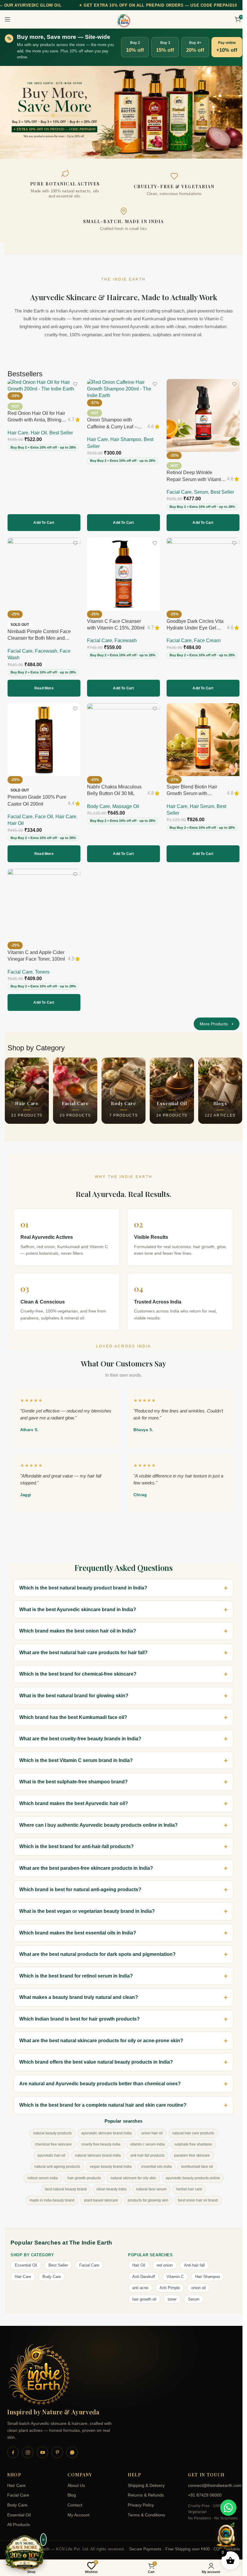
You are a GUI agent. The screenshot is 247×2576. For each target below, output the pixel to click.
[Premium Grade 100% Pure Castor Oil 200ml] (44, 740)
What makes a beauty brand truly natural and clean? (79, 1991)
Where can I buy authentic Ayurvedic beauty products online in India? (98, 1819)
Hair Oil (39, 433)
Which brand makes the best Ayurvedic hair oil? (74, 1797)
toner (170, 2293)
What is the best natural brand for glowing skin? (74, 1690)
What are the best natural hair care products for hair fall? (83, 1647)
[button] (44, 523)
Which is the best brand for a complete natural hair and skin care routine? (103, 2099)
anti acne (138, 2282)
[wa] (72, 2446)
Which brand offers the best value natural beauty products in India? (96, 2056)
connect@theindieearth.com (210, 2480)
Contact (74, 2499)
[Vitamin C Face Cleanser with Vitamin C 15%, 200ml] (123, 574)
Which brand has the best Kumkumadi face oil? (73, 1711)
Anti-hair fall (192, 2259)
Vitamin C (173, 2271)
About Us (75, 2480)
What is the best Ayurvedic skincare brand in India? (78, 1603)
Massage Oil (126, 806)
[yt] (42, 2446)
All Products (19, 2519)
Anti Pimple (168, 2282)
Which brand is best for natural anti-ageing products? (80, 1883)
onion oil (196, 2282)
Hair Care (18, 433)
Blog (70, 2489)
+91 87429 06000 (202, 2489)
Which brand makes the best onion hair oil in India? (78, 1625)
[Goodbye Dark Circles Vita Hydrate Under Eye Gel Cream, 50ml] (203, 574)
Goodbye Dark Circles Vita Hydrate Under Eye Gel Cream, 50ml (195, 628)
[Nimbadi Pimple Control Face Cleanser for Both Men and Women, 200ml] (44, 574)
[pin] (57, 2446)
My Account (77, 2509)
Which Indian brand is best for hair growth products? (80, 2013)
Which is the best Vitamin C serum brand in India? (76, 1754)
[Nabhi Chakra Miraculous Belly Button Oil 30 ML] (123, 740)
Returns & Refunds (144, 2489)
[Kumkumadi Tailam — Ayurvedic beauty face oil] (123, 112)
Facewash (46, 651)
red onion (163, 2259)
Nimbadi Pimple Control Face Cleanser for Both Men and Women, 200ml (39, 638)
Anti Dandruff (142, 2271)
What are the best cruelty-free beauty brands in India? (80, 1733)
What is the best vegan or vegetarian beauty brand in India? (87, 1905)
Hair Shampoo (126, 439)
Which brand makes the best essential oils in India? (78, 1927)
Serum (201, 492)
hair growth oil (142, 2293)
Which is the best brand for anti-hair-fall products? (77, 1840)
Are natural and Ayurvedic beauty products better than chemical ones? (100, 2078)
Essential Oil (26, 2259)
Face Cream (207, 640)
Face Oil (44, 817)
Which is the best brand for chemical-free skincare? (78, 1668)
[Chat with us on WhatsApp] (228, 2508)
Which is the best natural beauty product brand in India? (83, 1582)
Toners (42, 972)
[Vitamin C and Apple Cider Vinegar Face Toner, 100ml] (44, 905)
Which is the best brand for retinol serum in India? (76, 1970)
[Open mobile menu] (8, 19)
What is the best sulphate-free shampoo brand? (73, 1776)
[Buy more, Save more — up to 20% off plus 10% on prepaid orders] (25, 2553)
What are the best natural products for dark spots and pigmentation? (97, 1948)
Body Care (98, 806)
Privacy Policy (139, 2499)
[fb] (13, 2446)
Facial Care (179, 492)
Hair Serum (202, 806)
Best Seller (61, 433)
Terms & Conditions (144, 2509)
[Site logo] (123, 20)
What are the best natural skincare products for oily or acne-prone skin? (101, 2035)
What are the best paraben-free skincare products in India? (86, 1862)
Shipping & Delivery (144, 2480)
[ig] (28, 2446)
